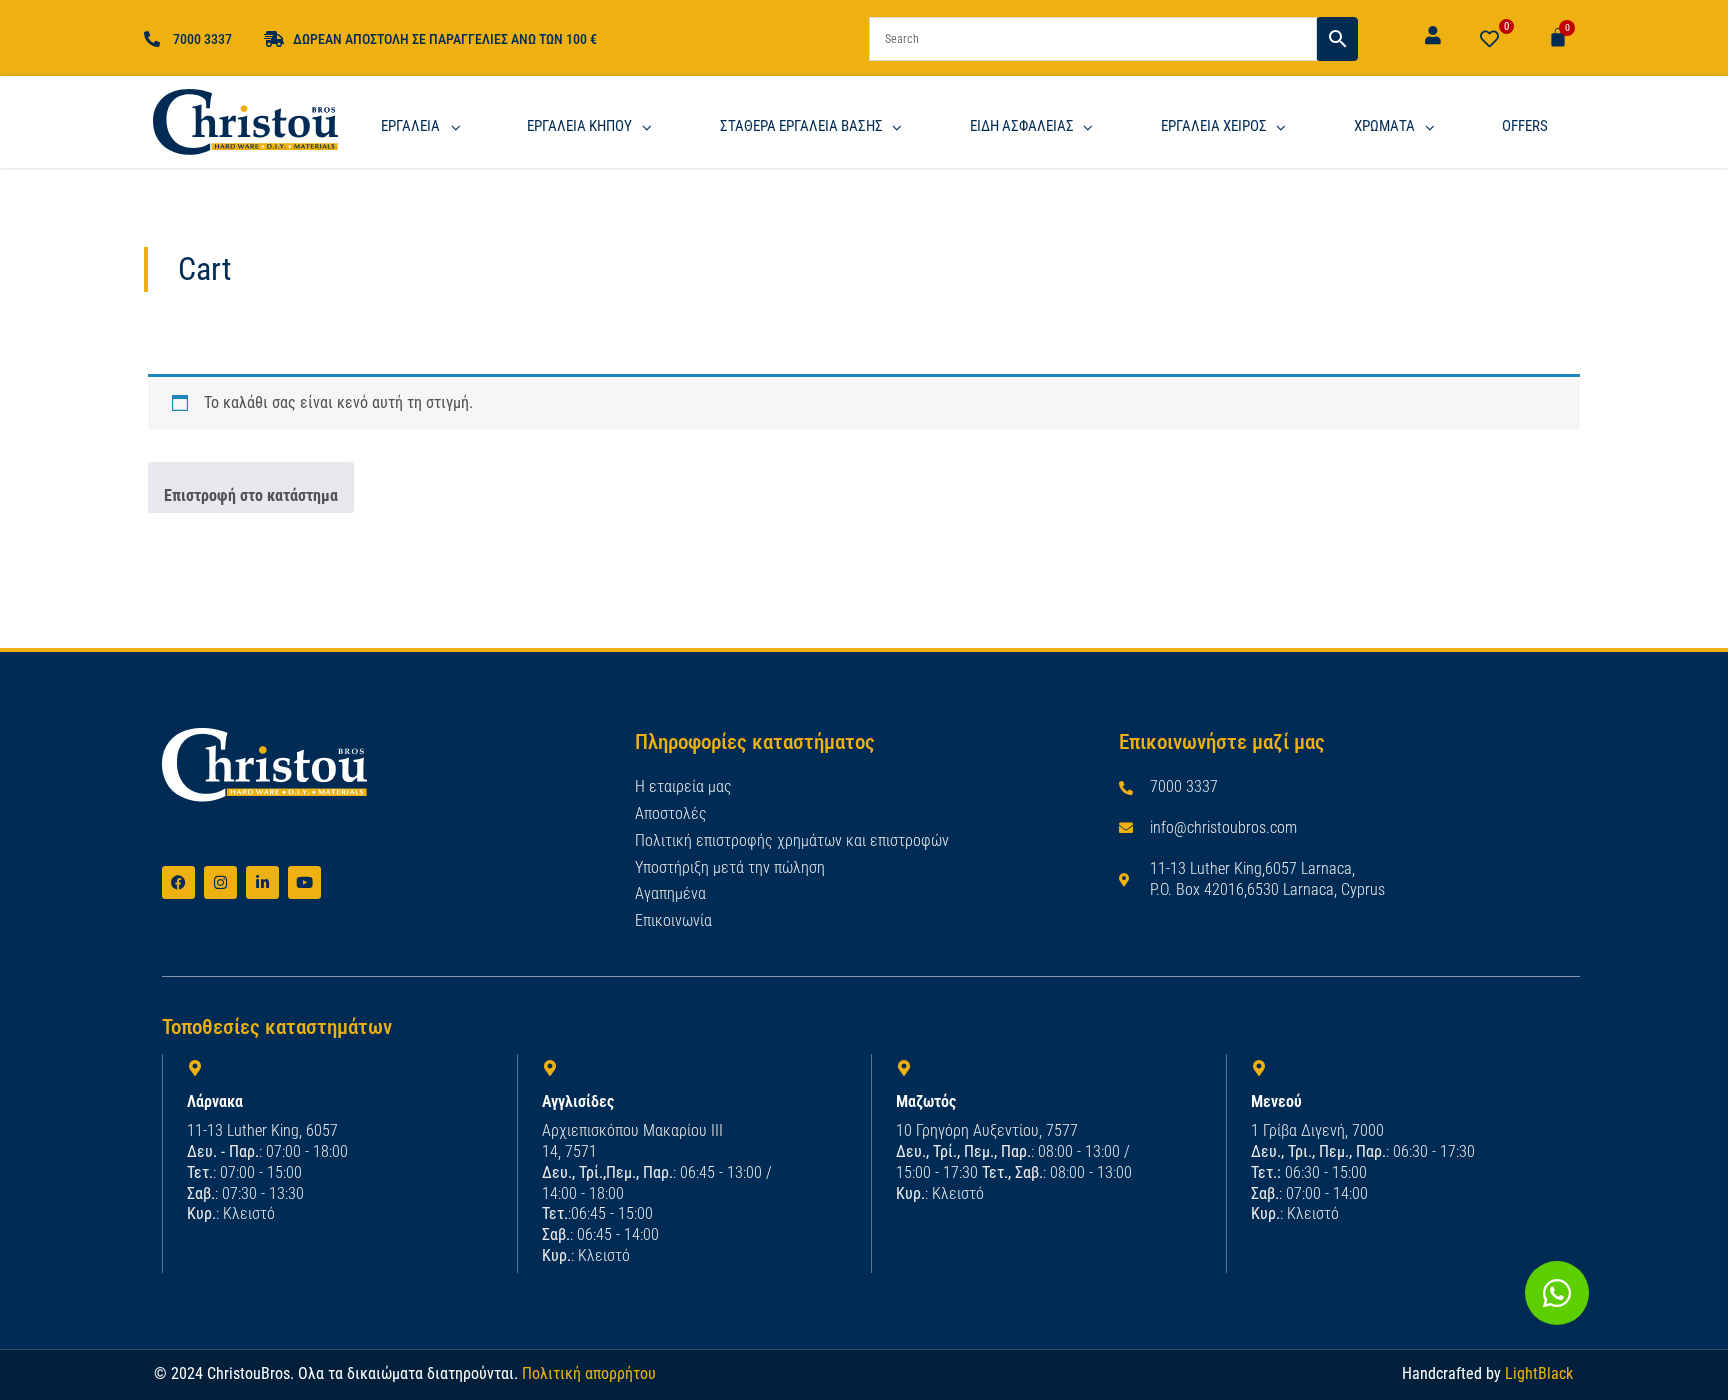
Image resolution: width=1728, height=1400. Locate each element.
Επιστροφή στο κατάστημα (251, 495)
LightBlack (1539, 1373)
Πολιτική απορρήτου (589, 1373)
